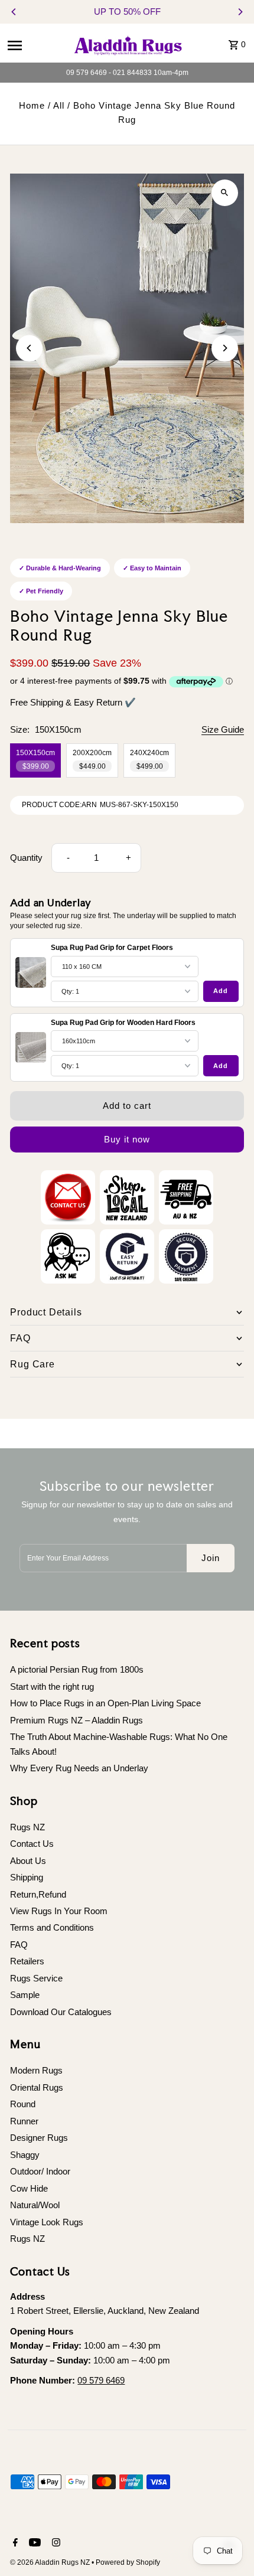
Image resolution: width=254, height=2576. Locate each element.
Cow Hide (29, 2188)
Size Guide (223, 730)
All (59, 105)
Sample (25, 1995)
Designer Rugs (39, 2138)
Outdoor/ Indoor (40, 2171)
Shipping (27, 1877)
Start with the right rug (52, 1687)
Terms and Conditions (52, 1927)
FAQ (19, 1945)
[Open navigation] (35, 45)
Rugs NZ (27, 1827)
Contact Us (32, 1844)
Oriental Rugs (37, 2087)
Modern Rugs (36, 2070)
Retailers (27, 1961)
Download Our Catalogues (61, 2012)
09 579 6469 (101, 2380)
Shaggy (25, 2155)
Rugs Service (36, 1978)
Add (221, 991)
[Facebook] (14, 2544)
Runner (24, 2121)
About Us (28, 1861)
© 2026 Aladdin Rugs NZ (51, 2562)
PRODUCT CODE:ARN (59, 805)
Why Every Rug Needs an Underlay (79, 1768)
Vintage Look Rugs (47, 2222)
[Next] (240, 12)
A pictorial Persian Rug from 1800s (77, 1669)
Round (23, 2104)
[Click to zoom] (225, 193)
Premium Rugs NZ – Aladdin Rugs (76, 1720)
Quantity (26, 858)
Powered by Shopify (128, 2562)
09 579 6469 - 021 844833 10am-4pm (127, 73)
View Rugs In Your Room (59, 1911)
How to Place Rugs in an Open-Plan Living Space (105, 1703)
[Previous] (14, 12)
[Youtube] (33, 2544)
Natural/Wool (35, 2205)
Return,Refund (38, 1894)
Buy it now (127, 1139)
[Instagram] (55, 2544)
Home (32, 105)
